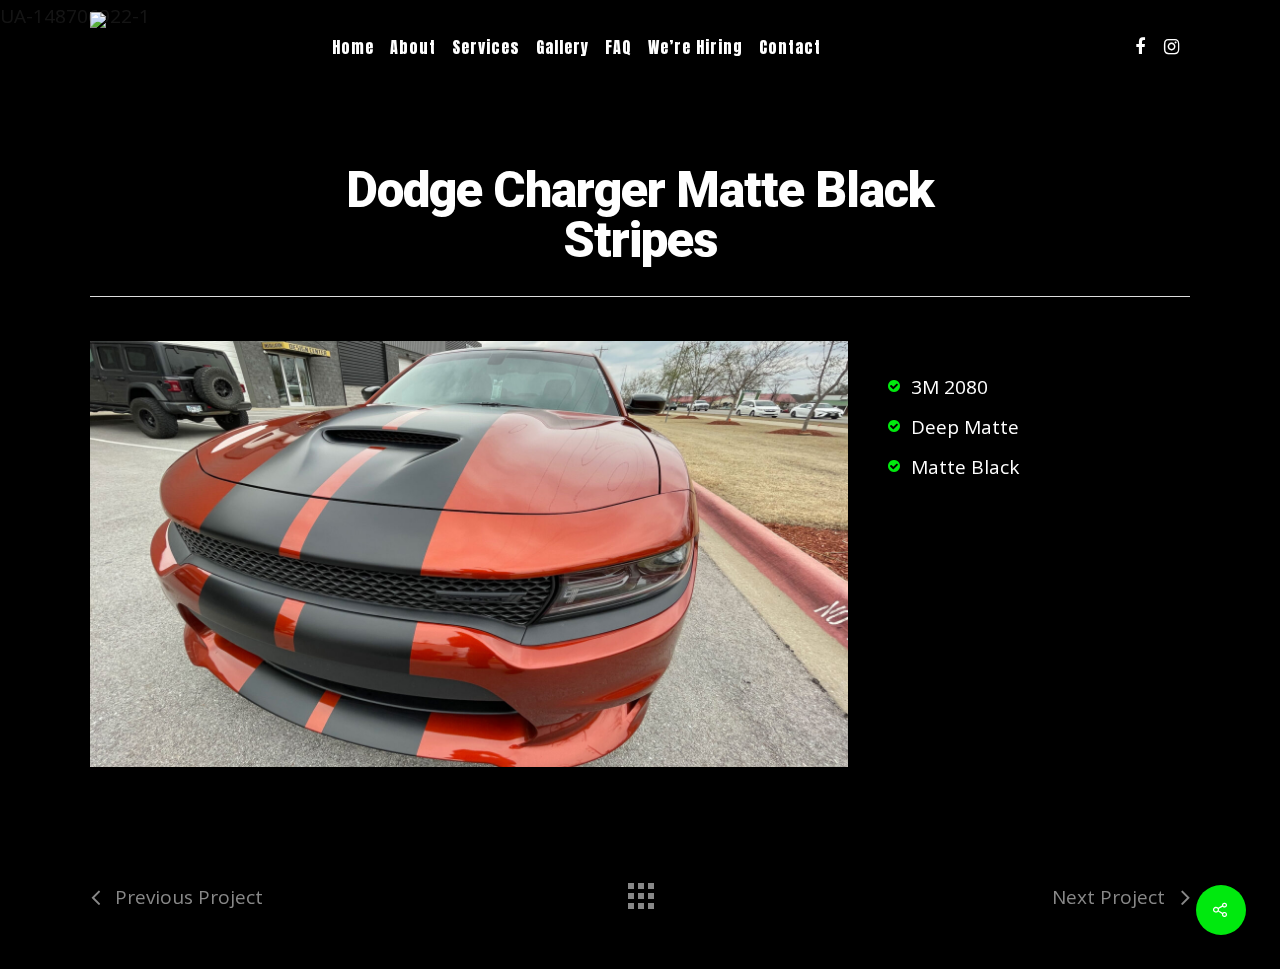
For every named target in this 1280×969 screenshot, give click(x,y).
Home (353, 47)
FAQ (618, 47)
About (413, 47)
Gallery (562, 47)
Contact (790, 47)
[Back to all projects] (640, 891)
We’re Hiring (695, 47)
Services (486, 47)
